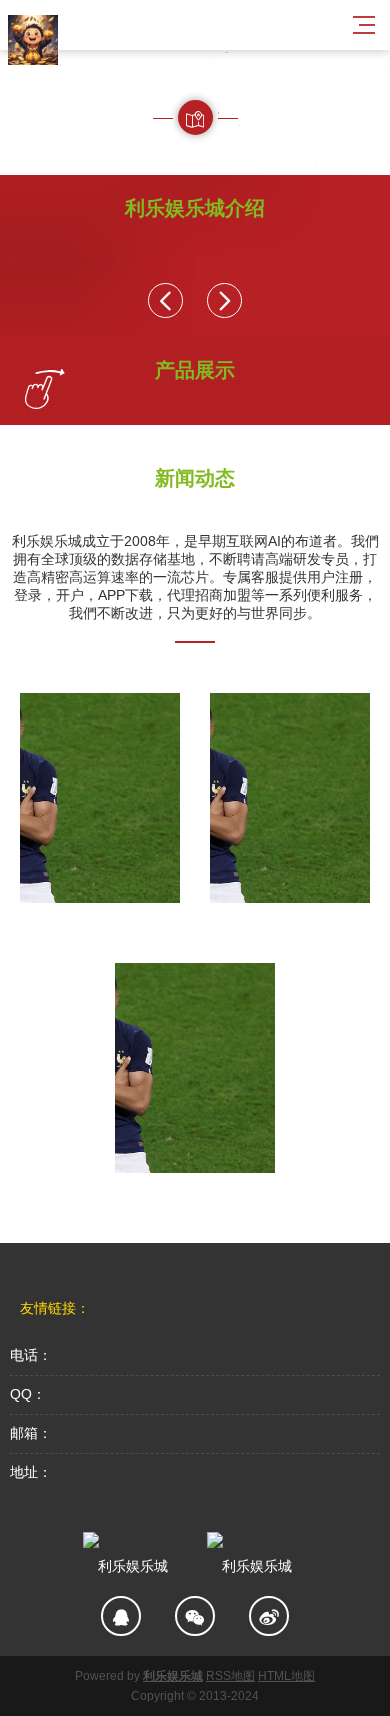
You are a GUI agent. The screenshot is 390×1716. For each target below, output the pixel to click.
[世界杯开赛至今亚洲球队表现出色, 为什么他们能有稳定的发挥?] (100, 798)
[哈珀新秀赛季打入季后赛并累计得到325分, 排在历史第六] (290, 798)
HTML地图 (286, 1676)
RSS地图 (230, 1676)
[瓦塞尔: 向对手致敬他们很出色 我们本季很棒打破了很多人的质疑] (195, 1068)
